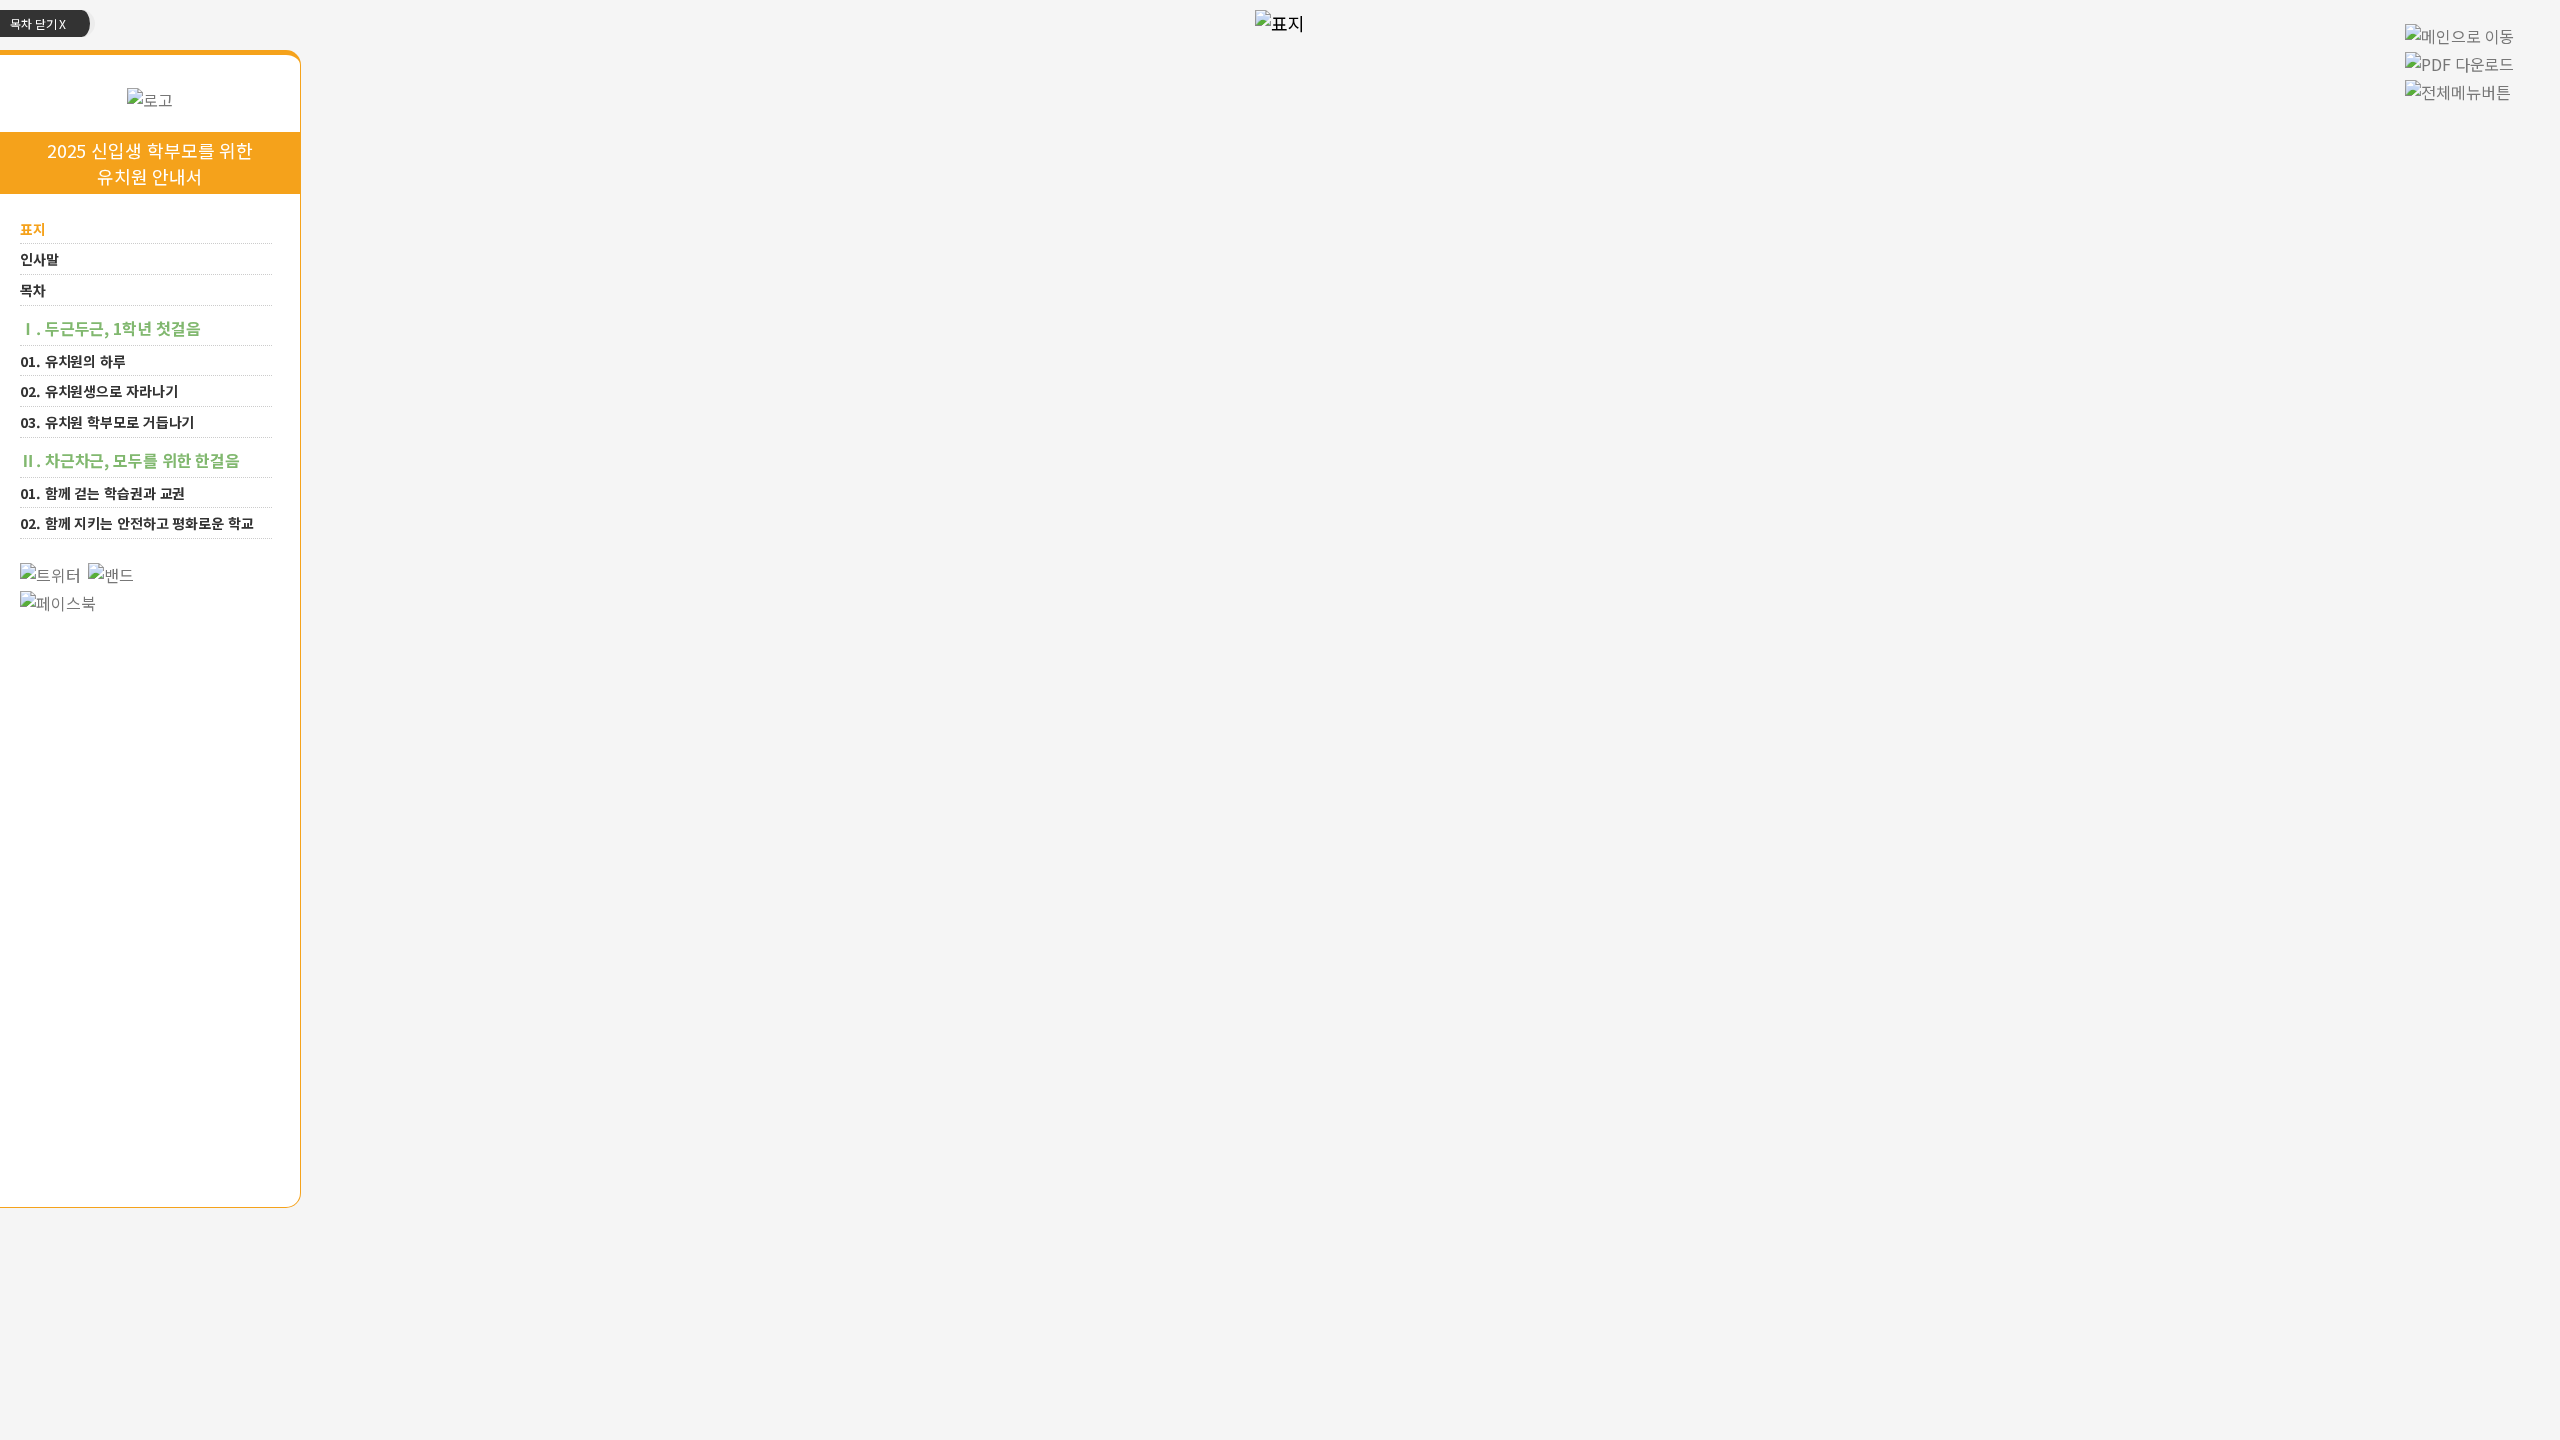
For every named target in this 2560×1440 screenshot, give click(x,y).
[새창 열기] (50, 572)
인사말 (39, 259)
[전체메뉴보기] (2457, 89)
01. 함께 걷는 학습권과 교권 (102, 492)
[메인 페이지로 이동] (2459, 33)
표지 (33, 228)
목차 (33, 290)
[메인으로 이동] (150, 97)
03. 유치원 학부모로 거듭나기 (107, 422)
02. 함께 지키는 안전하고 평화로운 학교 (137, 523)
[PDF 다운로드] (2464, 61)
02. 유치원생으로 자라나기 (99, 391)
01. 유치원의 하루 (73, 360)
